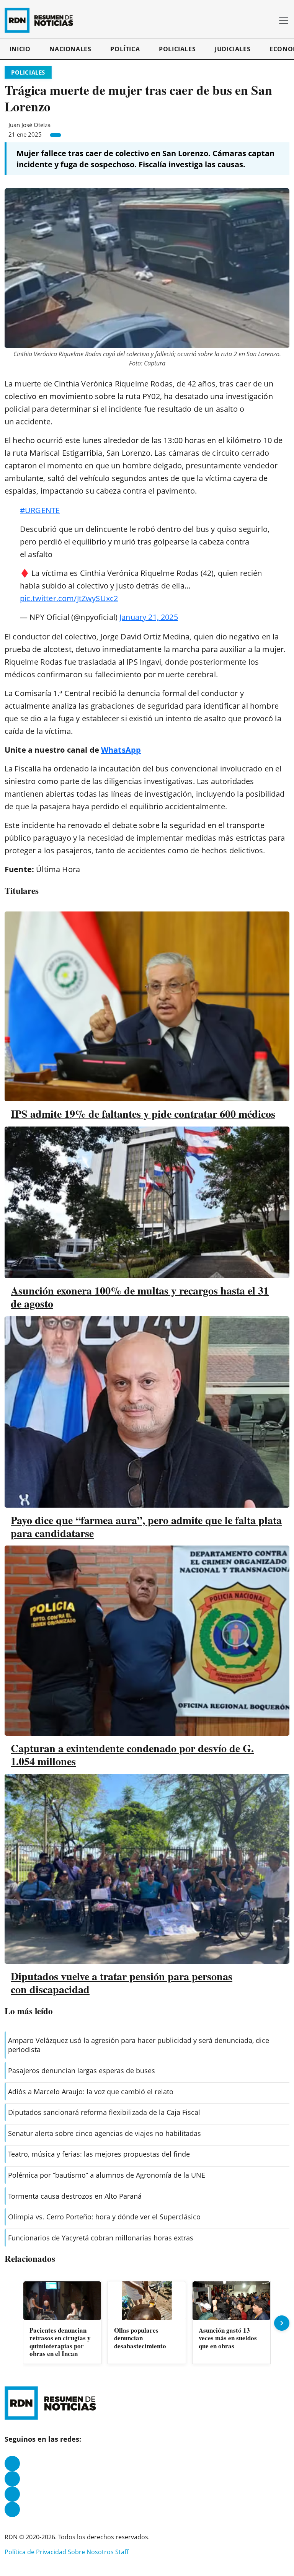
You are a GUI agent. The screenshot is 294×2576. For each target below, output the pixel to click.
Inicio (20, 49)
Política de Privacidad (35, 2552)
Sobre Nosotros (91, 2552)
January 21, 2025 (149, 617)
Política (125, 49)
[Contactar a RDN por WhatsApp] (12, 2509)
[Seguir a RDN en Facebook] (12, 2464)
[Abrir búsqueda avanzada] (270, 20)
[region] (147, 2323)
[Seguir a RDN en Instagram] (12, 2479)
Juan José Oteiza (29, 125)
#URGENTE (40, 510)
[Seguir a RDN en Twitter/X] (12, 2494)
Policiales (177, 49)
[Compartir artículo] (56, 135)
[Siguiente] (282, 2323)
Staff (122, 2552)
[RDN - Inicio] (42, 20)
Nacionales (70, 49)
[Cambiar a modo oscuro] (259, 20)
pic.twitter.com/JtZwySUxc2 (69, 598)
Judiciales (233, 49)
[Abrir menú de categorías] (284, 20)
